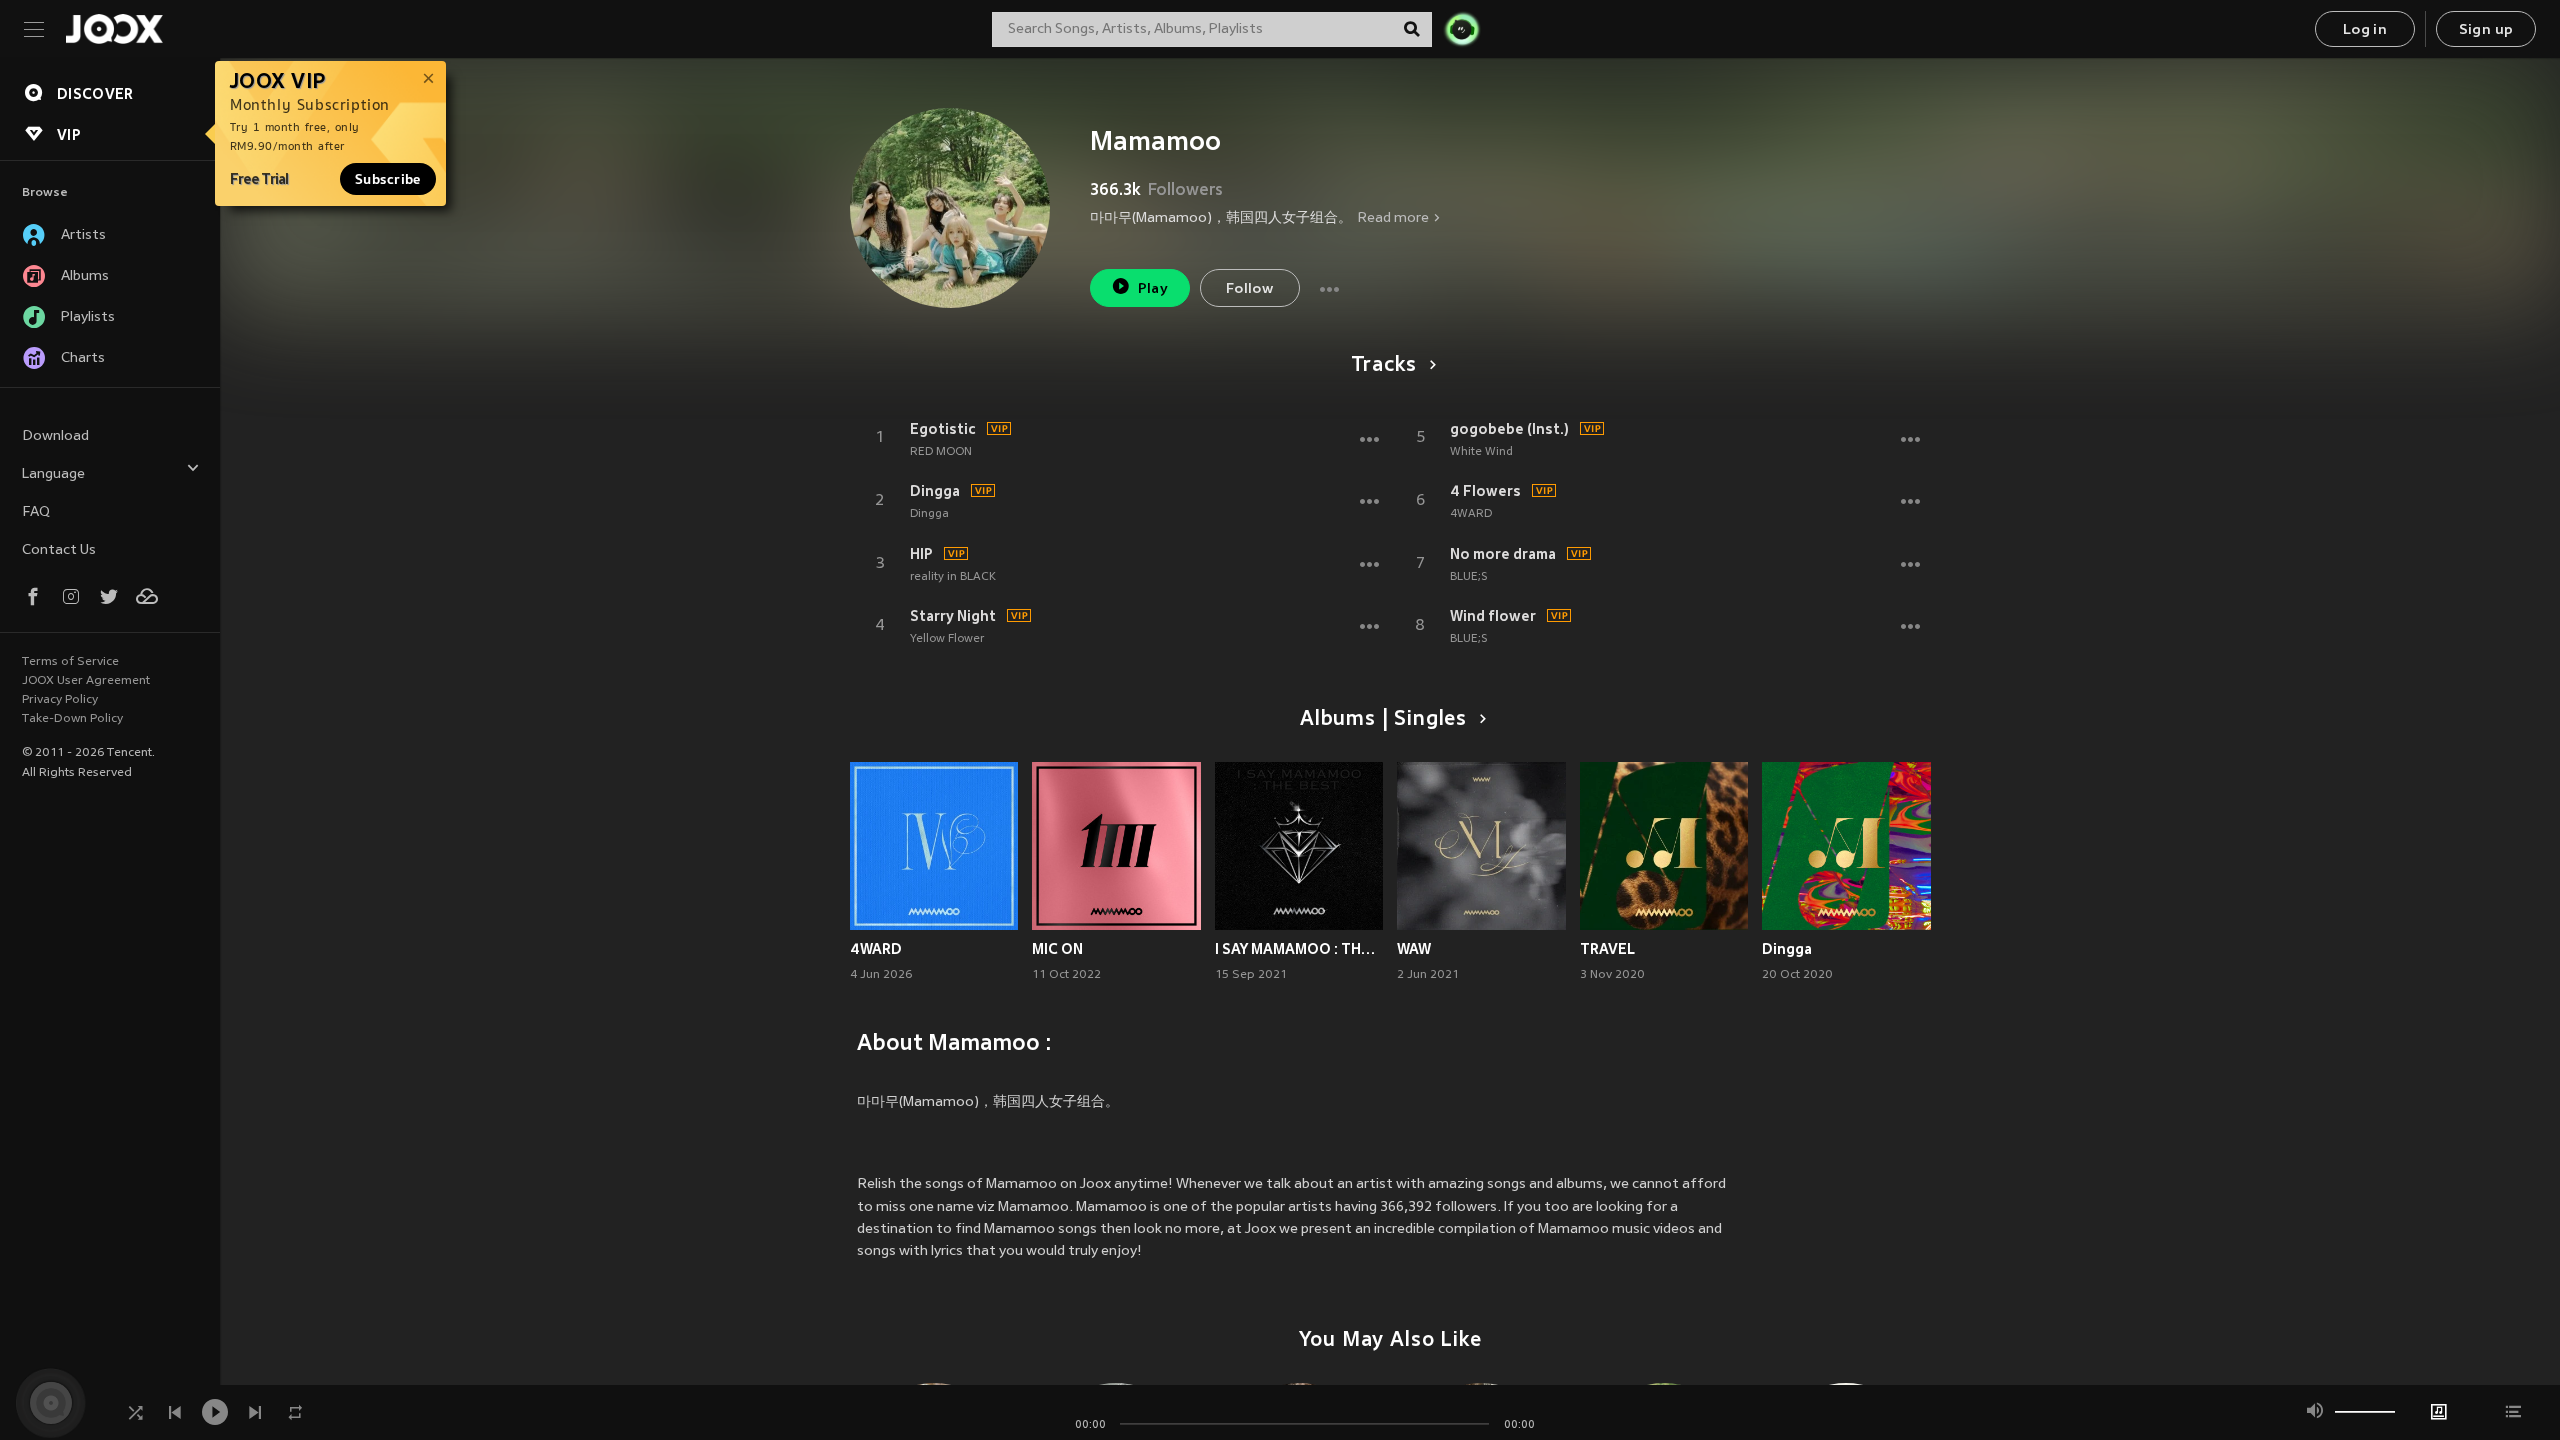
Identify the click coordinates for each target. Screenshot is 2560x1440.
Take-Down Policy (72, 719)
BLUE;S (1468, 577)
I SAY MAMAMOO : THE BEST (1299, 949)
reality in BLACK (953, 577)
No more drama (1503, 554)
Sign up (2486, 30)
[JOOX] (114, 29)
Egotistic (943, 429)
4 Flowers (1485, 491)
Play (1153, 289)
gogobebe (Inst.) (1509, 429)
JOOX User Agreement (86, 681)
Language (53, 474)
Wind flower (1493, 616)
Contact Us (59, 550)
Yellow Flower (947, 639)
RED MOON (941, 452)
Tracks (1384, 366)
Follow (1249, 289)
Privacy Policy (60, 700)
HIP (921, 554)
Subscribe (388, 179)
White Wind (1481, 452)
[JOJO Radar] (1462, 29)
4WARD (1471, 514)
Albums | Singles (1383, 720)
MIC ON (1057, 949)
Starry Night (953, 616)
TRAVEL (1607, 949)
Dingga (935, 491)
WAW (1414, 949)
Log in (2365, 30)
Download (55, 436)
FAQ (36, 512)
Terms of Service (70, 662)
